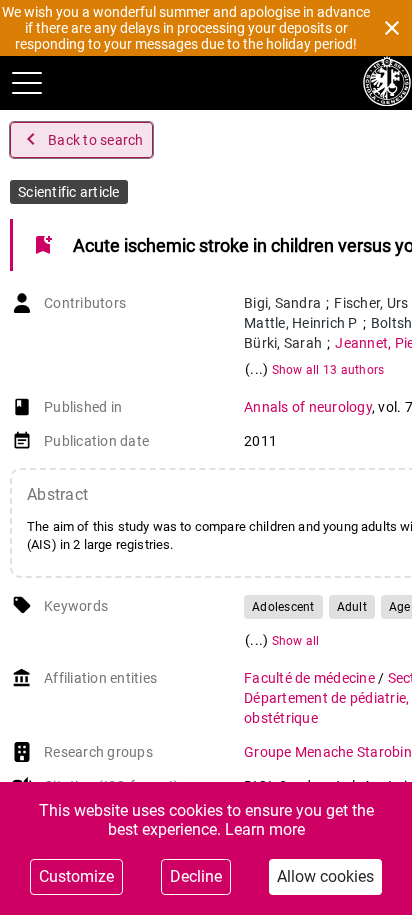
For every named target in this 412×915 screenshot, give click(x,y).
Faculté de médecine (311, 678)
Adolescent (283, 607)
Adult (352, 607)
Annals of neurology (308, 407)
